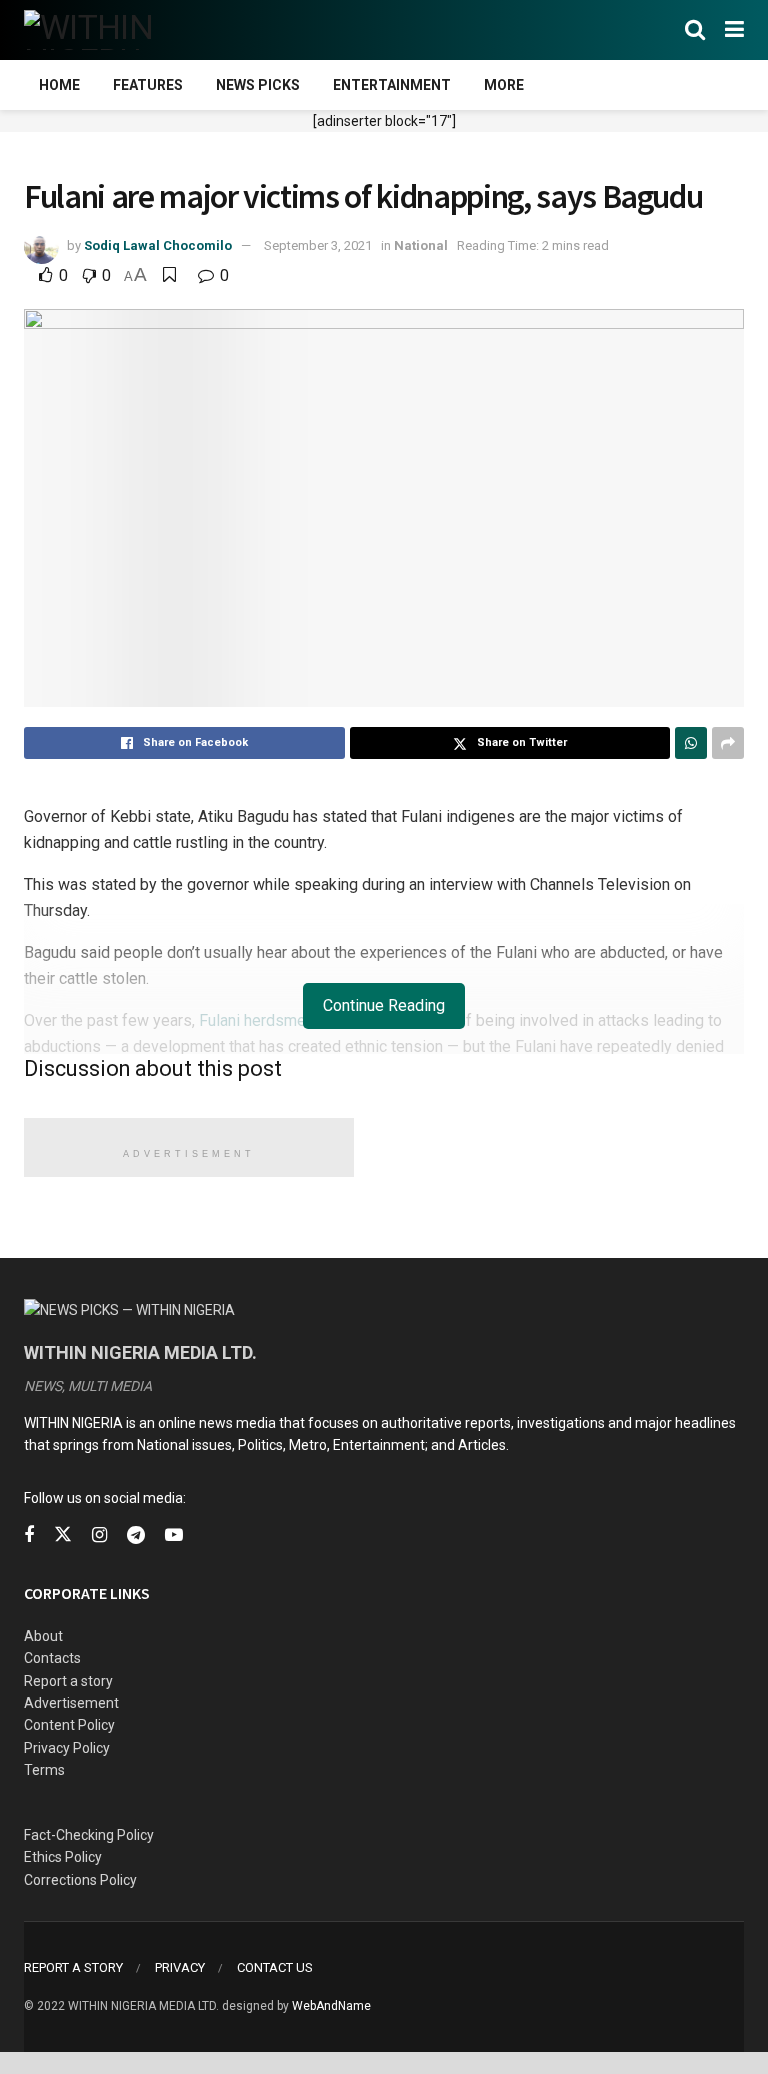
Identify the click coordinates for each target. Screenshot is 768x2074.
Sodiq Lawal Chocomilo (158, 245)
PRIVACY (180, 1967)
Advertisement (71, 1703)
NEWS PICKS (258, 85)
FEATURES (148, 85)
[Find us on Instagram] (99, 1535)
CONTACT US (275, 1967)
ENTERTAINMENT (392, 85)
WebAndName (331, 2006)
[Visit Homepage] (121, 30)
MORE (504, 85)
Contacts (52, 1658)
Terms (44, 1770)
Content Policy (69, 1725)
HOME (59, 85)
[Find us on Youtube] (174, 1535)
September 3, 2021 (318, 245)
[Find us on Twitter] (63, 1535)
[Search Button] (695, 30)
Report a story (68, 1681)
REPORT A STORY (73, 1967)
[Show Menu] (734, 30)
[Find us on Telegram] (136, 1535)
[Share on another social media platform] (728, 743)
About (43, 1636)
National (421, 245)
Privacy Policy (67, 1748)
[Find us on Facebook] (29, 1535)
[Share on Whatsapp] (691, 743)
